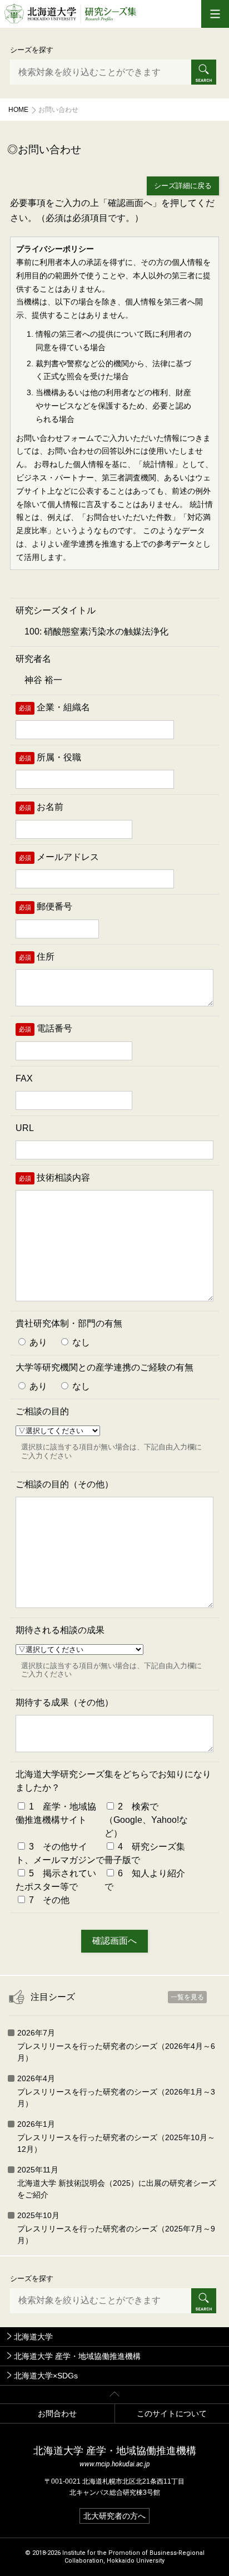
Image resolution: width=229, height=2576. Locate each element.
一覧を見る (187, 1997)
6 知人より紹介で (145, 1880)
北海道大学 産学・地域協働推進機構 (77, 2356)
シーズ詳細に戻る (183, 186)
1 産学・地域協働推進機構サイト (56, 1813)
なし (80, 1342)
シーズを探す (32, 50)
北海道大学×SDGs (46, 2376)
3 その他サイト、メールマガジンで (60, 1853)
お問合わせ (57, 2413)
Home (18, 110)
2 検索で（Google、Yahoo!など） (146, 1820)
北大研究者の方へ (114, 2516)
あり (37, 1342)
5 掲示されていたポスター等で (56, 1880)
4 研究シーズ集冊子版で (145, 1853)
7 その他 (48, 1900)
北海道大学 (33, 2337)
